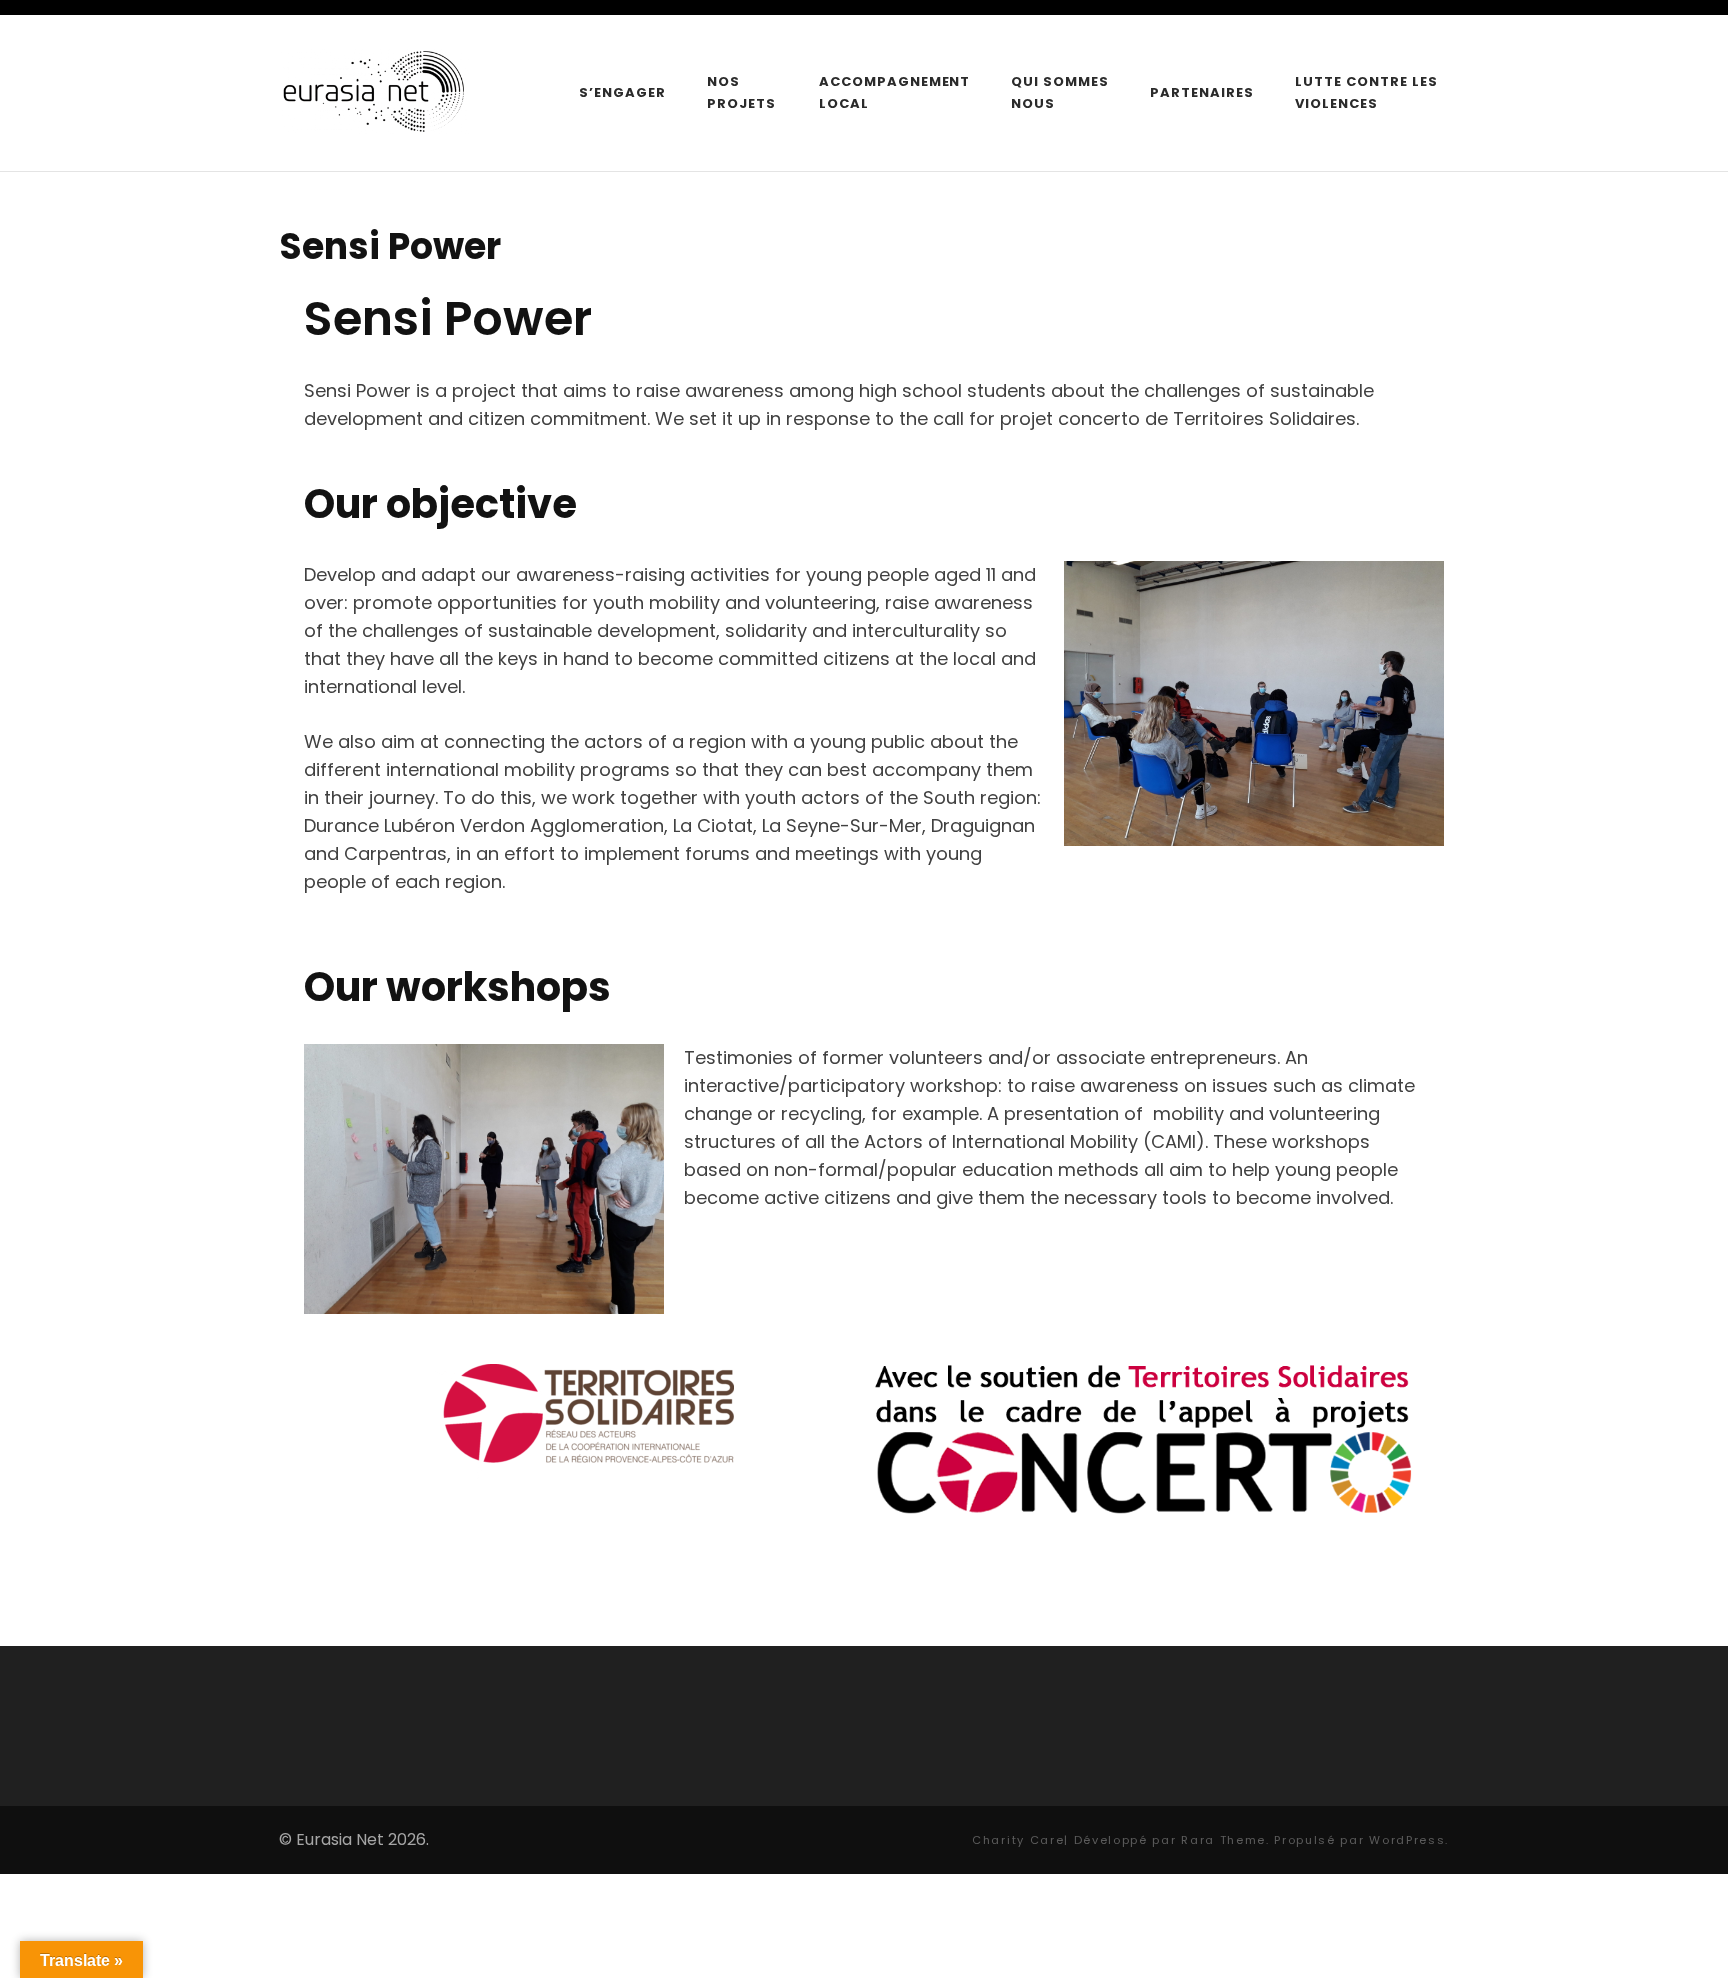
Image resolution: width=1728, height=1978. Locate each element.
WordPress (1407, 1840)
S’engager (622, 92)
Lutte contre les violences (1366, 92)
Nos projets (741, 92)
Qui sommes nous (1060, 92)
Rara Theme (1223, 1840)
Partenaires (1202, 92)
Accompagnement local (895, 92)
